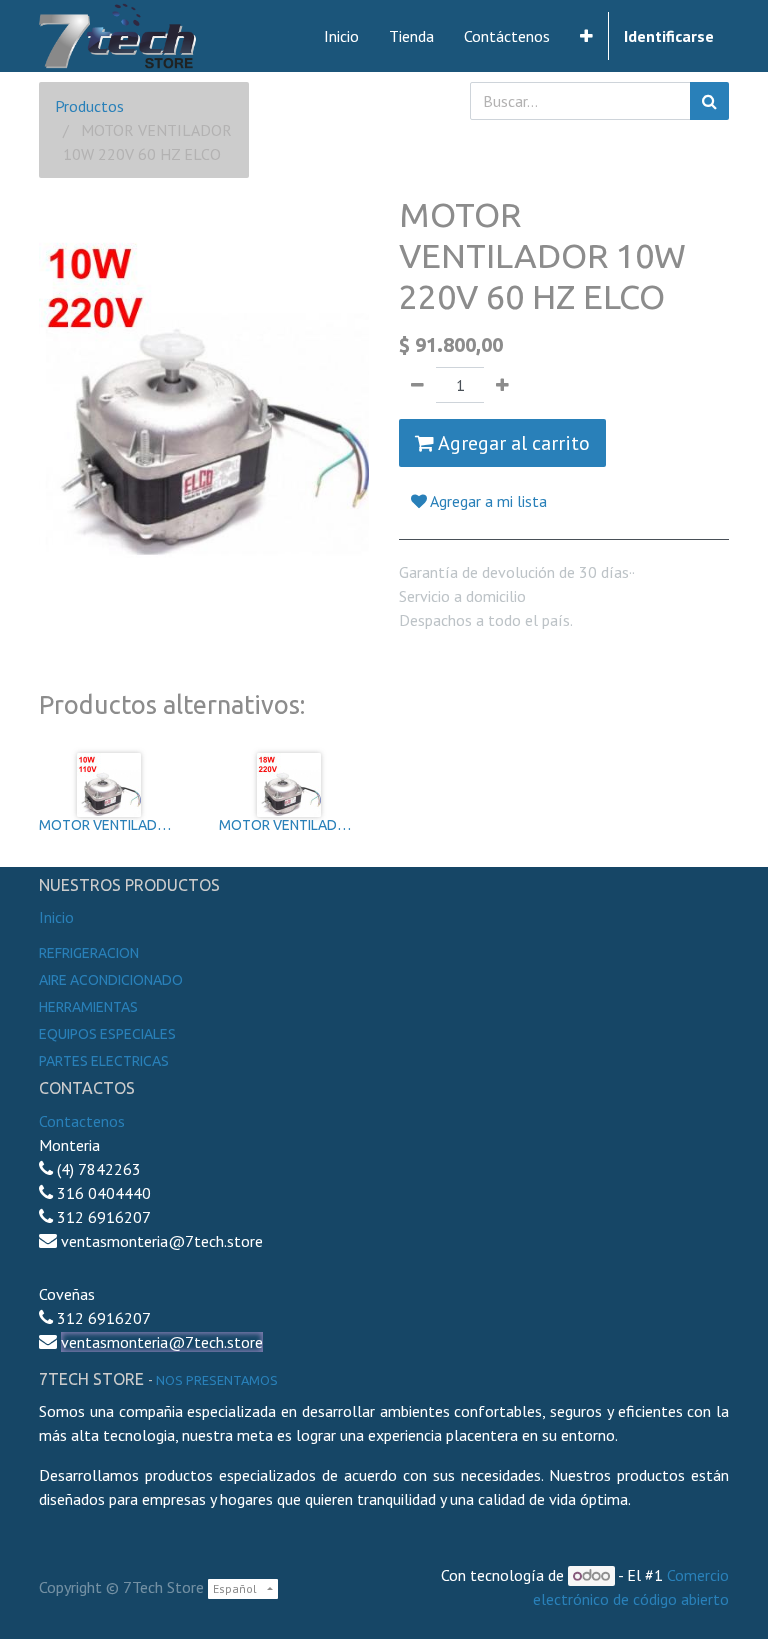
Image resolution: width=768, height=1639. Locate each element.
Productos (89, 106)
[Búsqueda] (709, 101)
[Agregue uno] (502, 385)
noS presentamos (217, 1380)
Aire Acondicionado (111, 980)
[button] (586, 36)
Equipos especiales (107, 1034)
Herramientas (88, 1007)
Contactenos (82, 1121)
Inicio (56, 917)
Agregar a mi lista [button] (487, 501)
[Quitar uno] (417, 385)
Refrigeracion (89, 953)
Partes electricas (104, 1061)
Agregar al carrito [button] (512, 443)
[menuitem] (341, 36)
